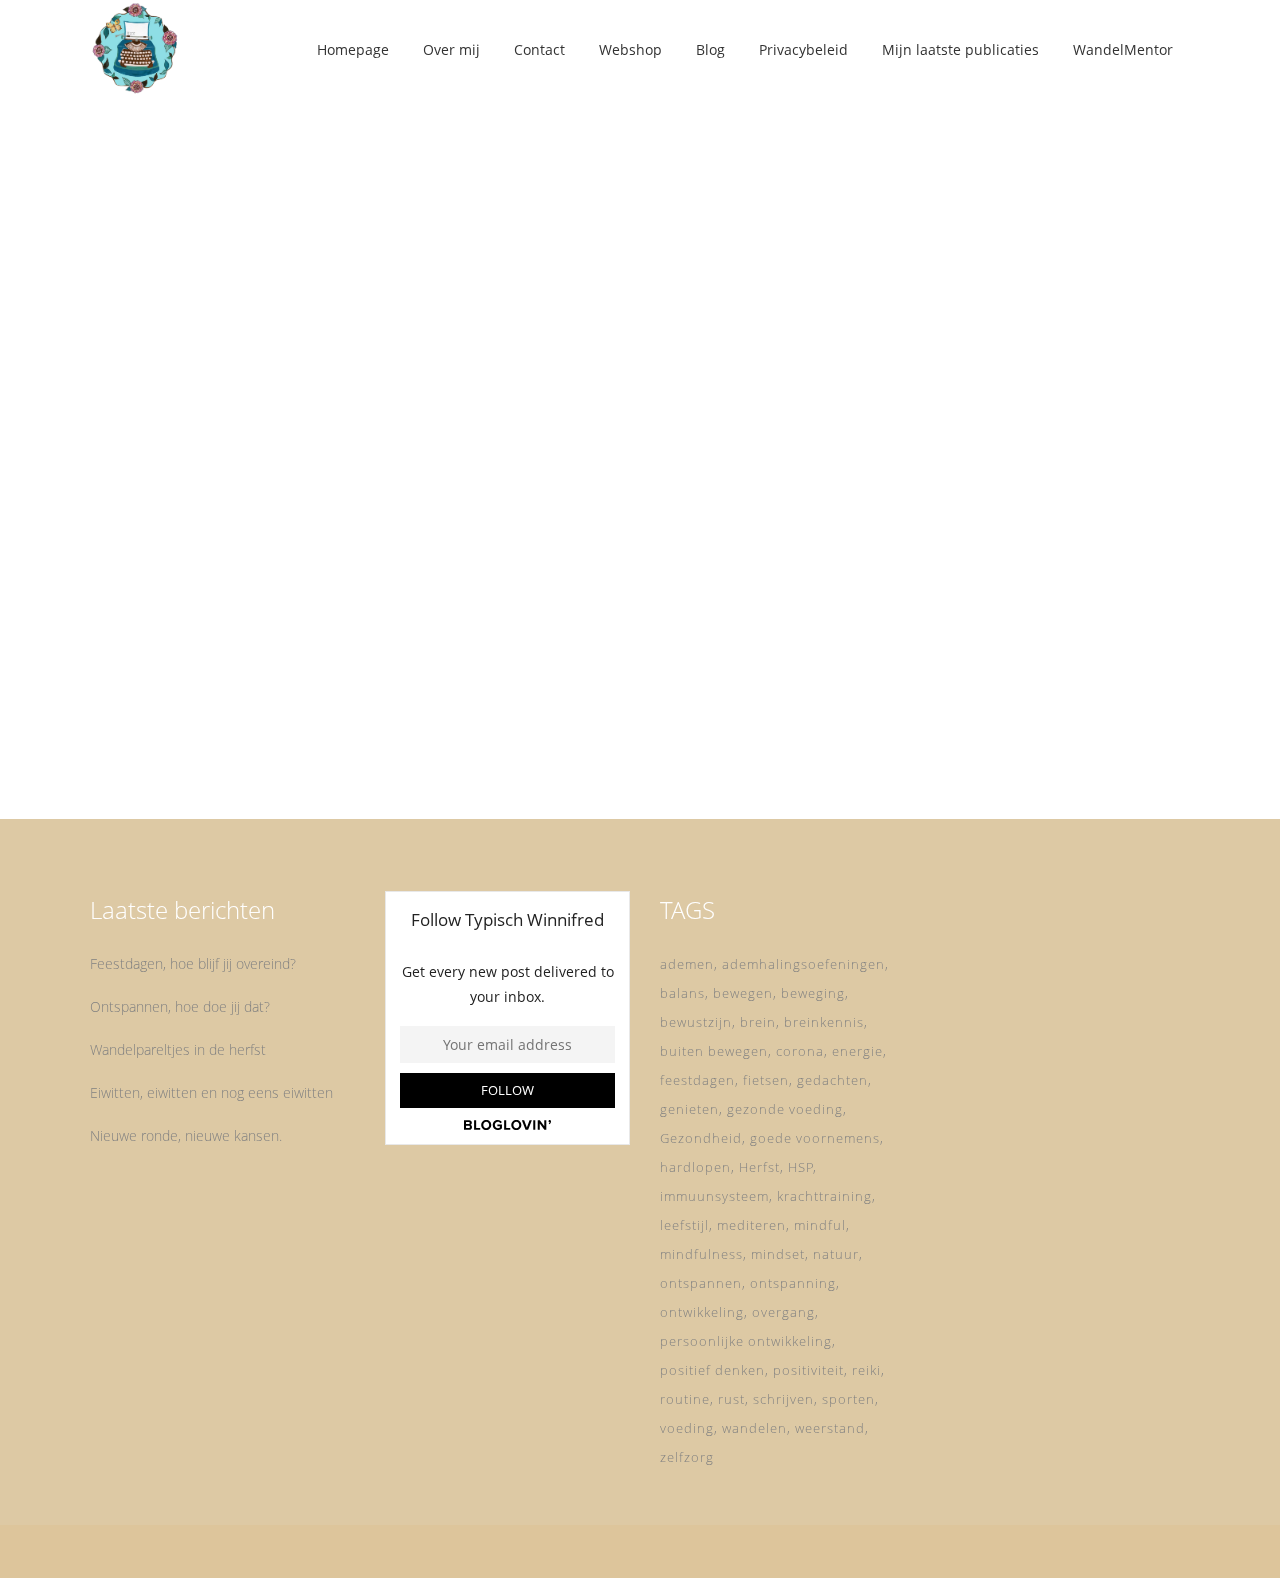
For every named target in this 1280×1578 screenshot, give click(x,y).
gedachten (832, 1080)
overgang (783, 1312)
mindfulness (701, 1254)
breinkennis (824, 1022)
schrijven (783, 1399)
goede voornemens (815, 1138)
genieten (689, 1109)
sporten (848, 1399)
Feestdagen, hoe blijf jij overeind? (193, 963)
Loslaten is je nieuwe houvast (259, 509)
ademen (687, 964)
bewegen (743, 993)
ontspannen (701, 1283)
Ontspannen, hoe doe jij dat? (180, 1006)
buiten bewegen (714, 1051)
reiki (866, 1370)
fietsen (766, 1080)
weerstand (830, 1428)
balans (682, 993)
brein (758, 1022)
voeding (687, 1428)
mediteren (751, 1225)
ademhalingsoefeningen (803, 964)
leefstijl (684, 1225)
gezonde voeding (785, 1109)
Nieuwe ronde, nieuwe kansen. (186, 1135)
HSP (801, 1167)
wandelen (754, 1428)
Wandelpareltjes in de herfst (178, 1049)
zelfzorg (687, 1457)
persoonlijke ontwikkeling (746, 1341)
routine (685, 1399)
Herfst (759, 1167)
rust (731, 1399)
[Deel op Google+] (276, 744)
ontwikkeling (702, 1312)
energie (857, 1051)
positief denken (712, 1370)
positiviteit (808, 1370)
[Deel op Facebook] (228, 744)
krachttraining (824, 1196)
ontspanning (793, 1283)
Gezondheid (701, 1138)
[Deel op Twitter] (250, 744)
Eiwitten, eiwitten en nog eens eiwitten (211, 1092)
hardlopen (695, 1167)
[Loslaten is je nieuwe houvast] (261, 288)
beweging (813, 993)
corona (800, 1051)
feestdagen (697, 1080)
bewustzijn (696, 1022)
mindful (820, 1225)
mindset (778, 1254)
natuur (836, 1254)
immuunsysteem (714, 1196)
